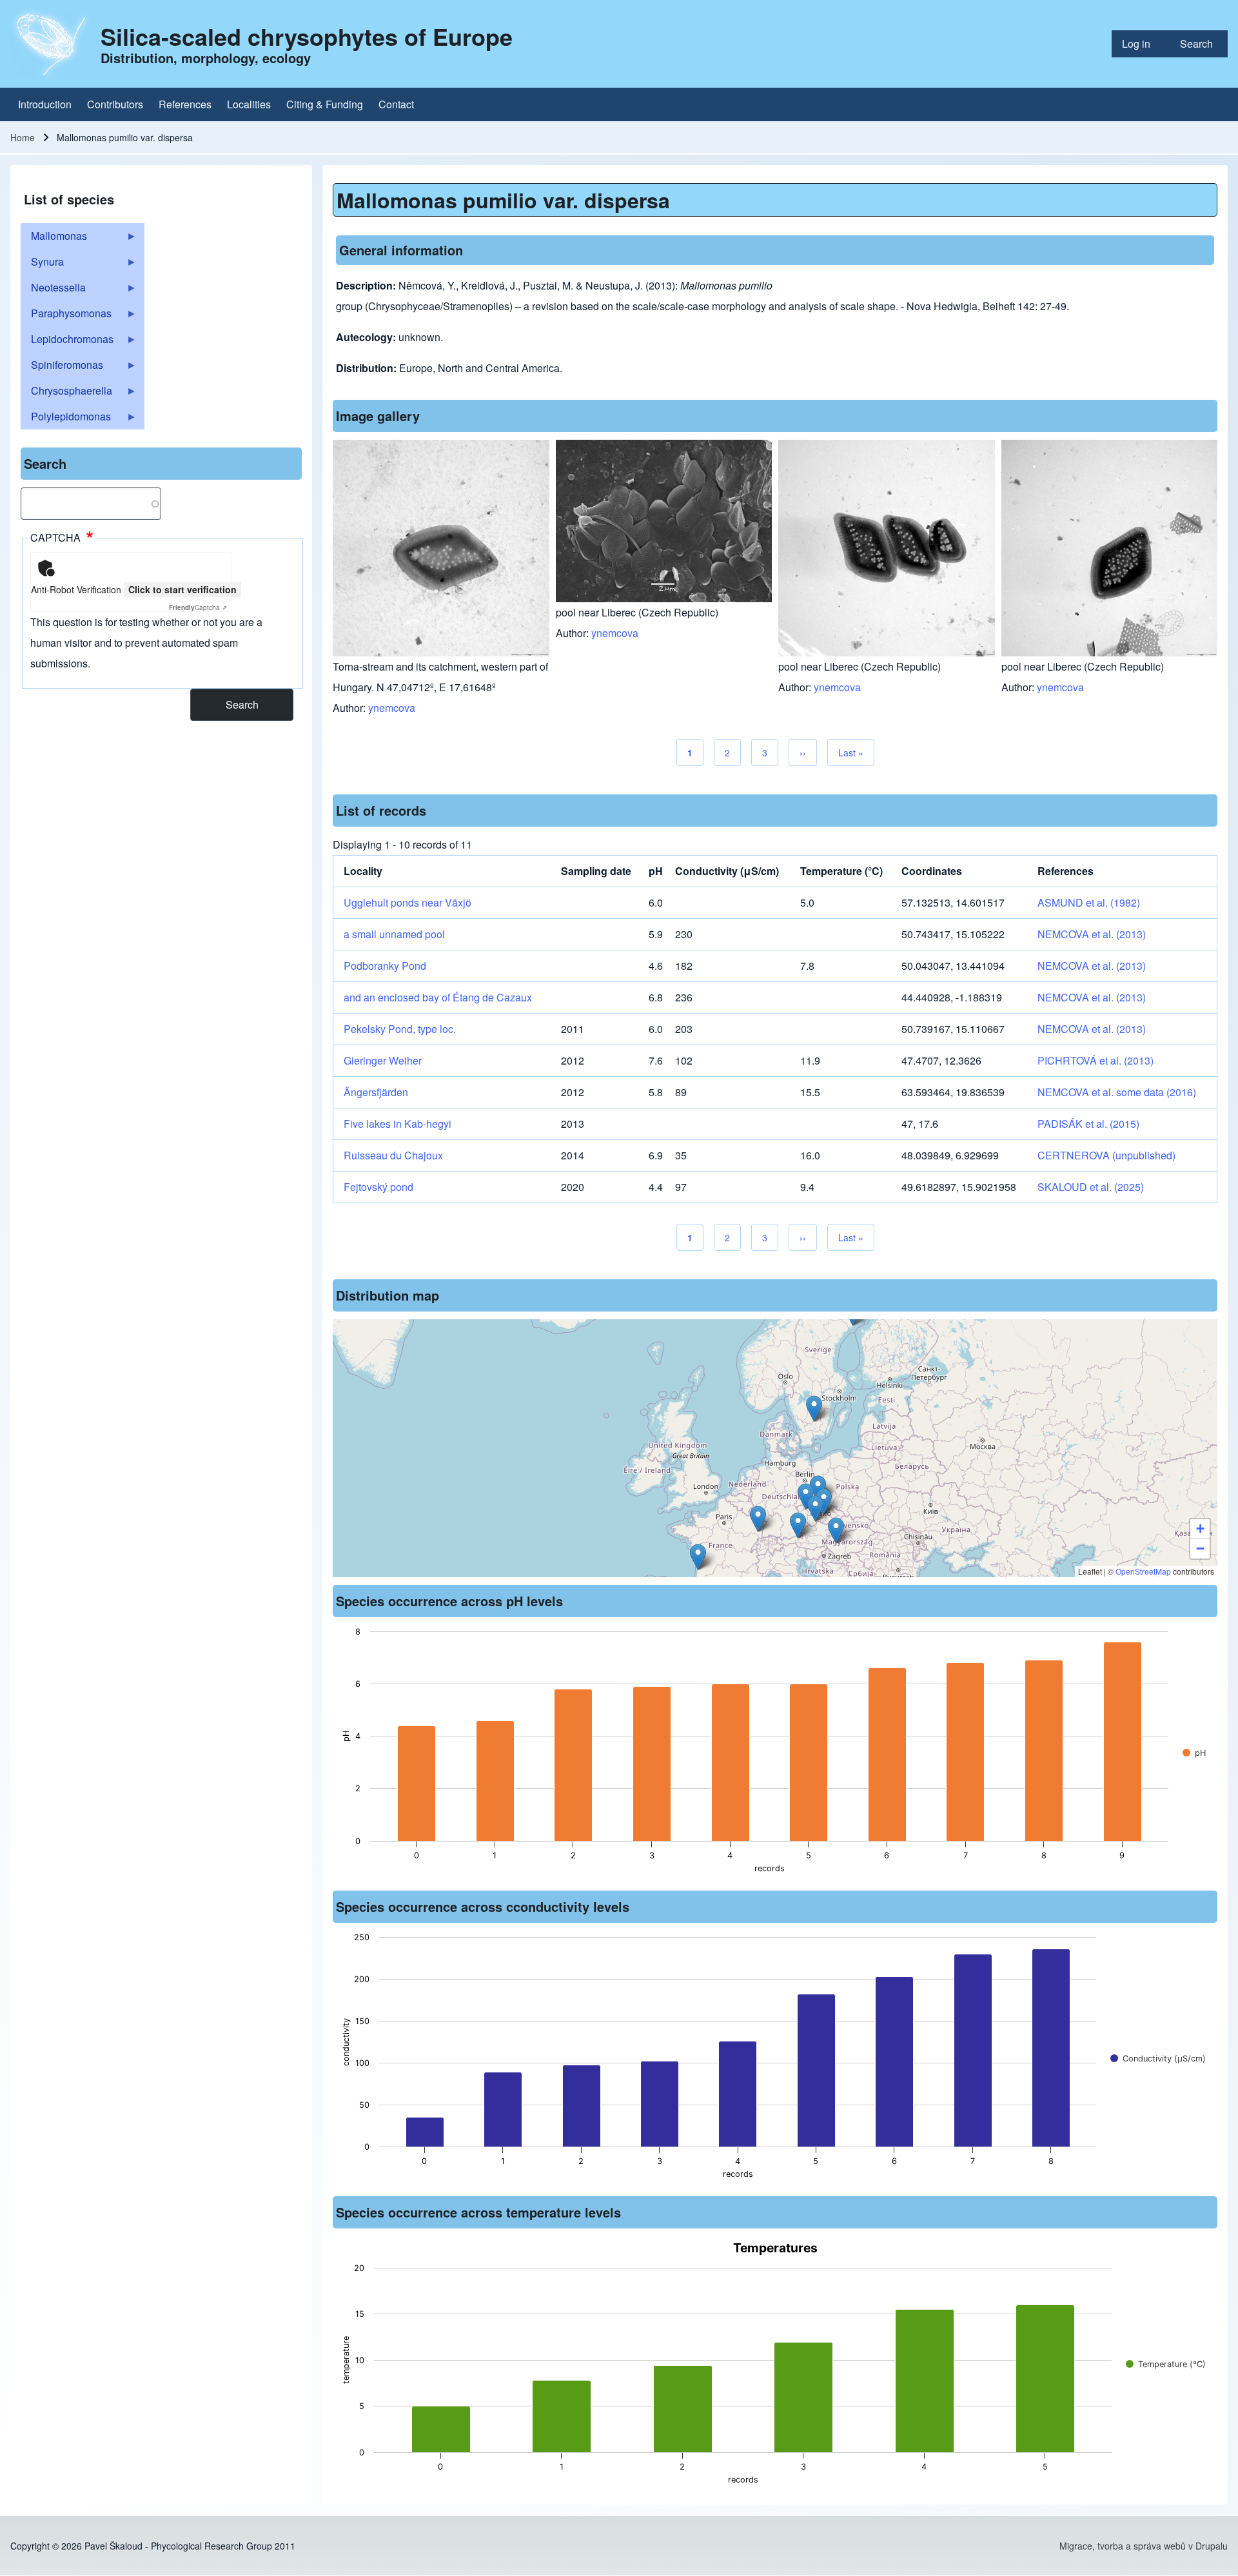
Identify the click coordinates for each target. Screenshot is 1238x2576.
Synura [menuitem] (42, 264)
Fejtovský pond (378, 1187)
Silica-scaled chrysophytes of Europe (307, 36)
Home (23, 137)
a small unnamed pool (394, 934)
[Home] (52, 44)
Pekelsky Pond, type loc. (400, 1029)
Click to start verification (182, 589)
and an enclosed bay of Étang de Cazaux (438, 997)
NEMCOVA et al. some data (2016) (1117, 1092)
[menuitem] (1141, 44)
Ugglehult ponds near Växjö (408, 902)
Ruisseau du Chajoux (393, 1155)
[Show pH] (1194, 1753)
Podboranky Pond (385, 966)
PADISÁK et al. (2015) (1088, 1124)
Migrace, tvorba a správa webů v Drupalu (1144, 2546)
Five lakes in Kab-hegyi (398, 1124)
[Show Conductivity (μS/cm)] (1158, 2059)
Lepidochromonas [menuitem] (67, 342)
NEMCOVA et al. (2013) (1092, 934)
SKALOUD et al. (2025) (1091, 1187)
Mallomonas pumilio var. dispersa (503, 200)
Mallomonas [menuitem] (54, 239)
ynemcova (392, 708)
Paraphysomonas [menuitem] (66, 316)
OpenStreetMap (1143, 1571)
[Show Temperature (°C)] (1166, 2364)
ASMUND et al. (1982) (1089, 902)
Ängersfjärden (376, 1092)
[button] (836, 1530)
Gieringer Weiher (383, 1060)
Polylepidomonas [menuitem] (66, 419)
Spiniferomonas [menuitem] (62, 368)
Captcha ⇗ (198, 607)
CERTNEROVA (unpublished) (1106, 1155)
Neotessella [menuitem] (53, 290)
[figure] (775, 1754)
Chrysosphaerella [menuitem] (66, 393)
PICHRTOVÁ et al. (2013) (1096, 1060)
